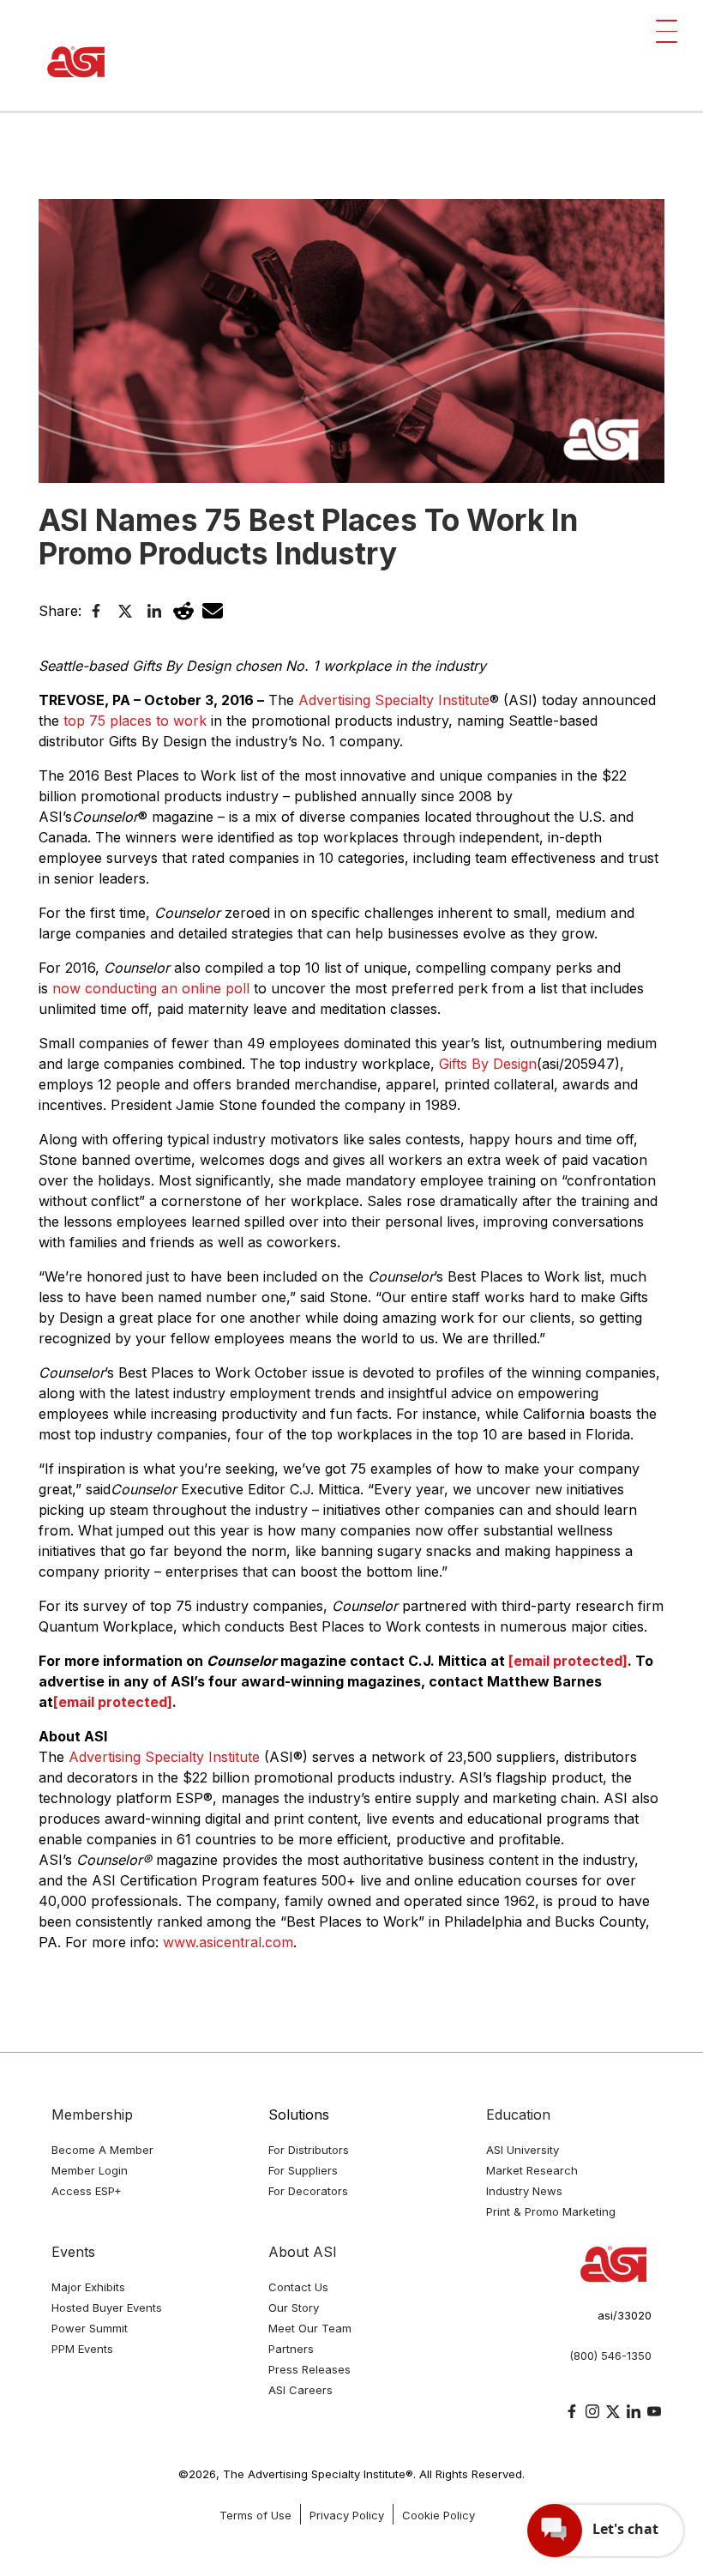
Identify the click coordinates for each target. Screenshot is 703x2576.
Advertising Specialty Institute (394, 700)
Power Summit (90, 2328)
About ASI (303, 2252)
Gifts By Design (488, 1064)
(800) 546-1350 (610, 2356)
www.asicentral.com (228, 1942)
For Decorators (308, 2191)
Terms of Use (255, 2515)
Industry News (524, 2191)
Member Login (90, 2170)
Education (518, 2114)
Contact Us (298, 2287)
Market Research (532, 2170)
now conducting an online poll (151, 988)
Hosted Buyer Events (107, 2308)
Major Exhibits (88, 2287)
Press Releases (309, 2369)
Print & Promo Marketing (551, 2211)
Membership (92, 2114)
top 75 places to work (135, 721)
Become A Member (102, 2150)
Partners (291, 2349)
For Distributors (309, 2150)
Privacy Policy (347, 2515)
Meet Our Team (310, 2328)
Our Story (294, 2308)
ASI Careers (300, 2390)
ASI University (523, 2150)
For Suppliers (303, 2170)
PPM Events (82, 2349)
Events (73, 2252)
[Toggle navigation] (667, 31)
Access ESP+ (87, 2191)
